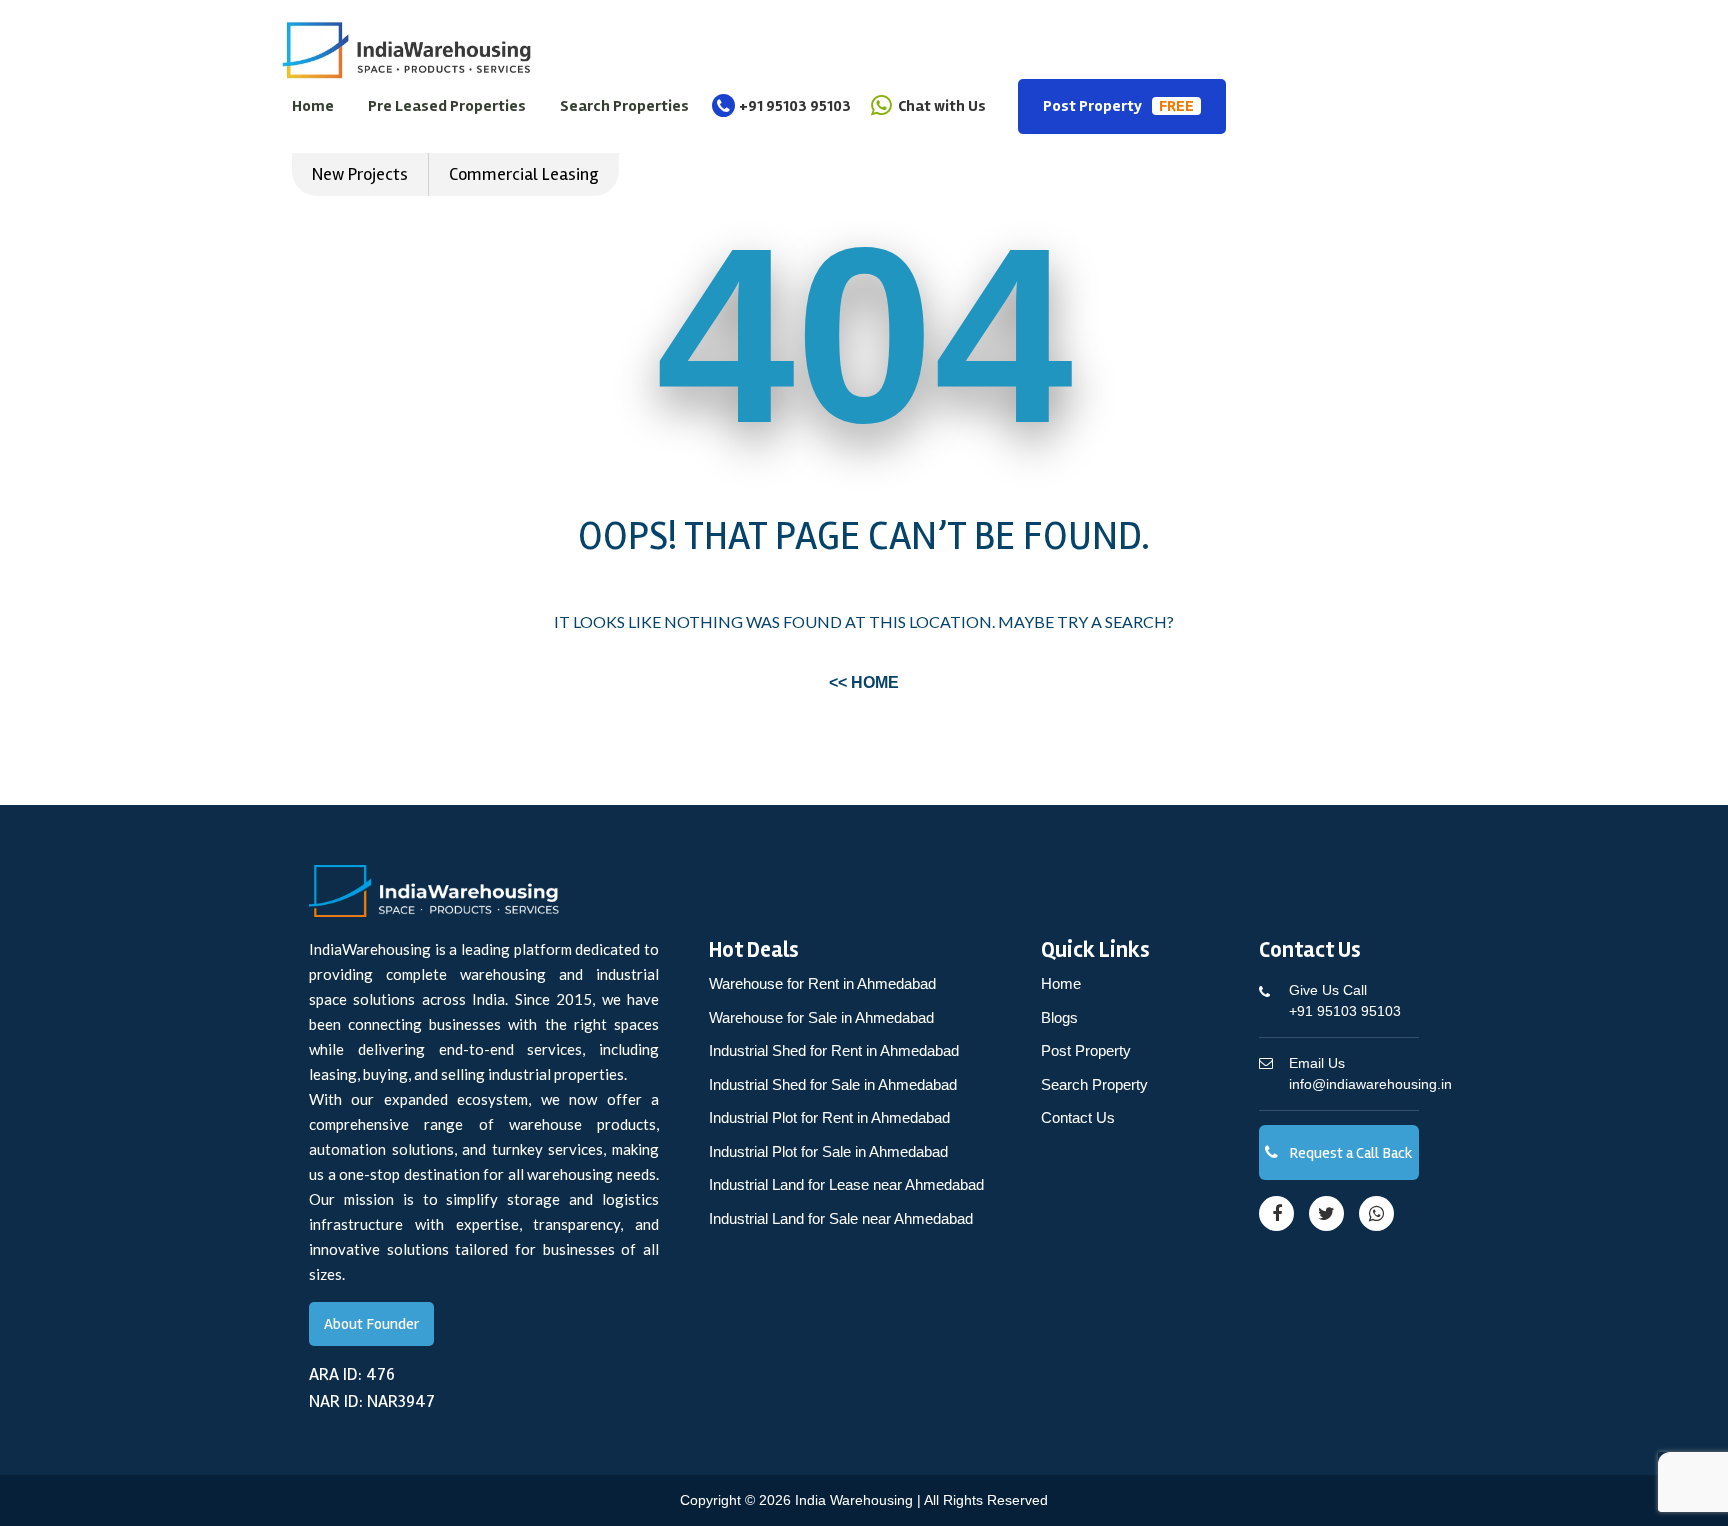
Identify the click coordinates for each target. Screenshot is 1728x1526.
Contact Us (1078, 1117)
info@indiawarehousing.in (1370, 1073)
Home (313, 106)
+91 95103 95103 (795, 106)
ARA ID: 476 (352, 1374)
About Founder (371, 1324)
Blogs (1059, 1017)
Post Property (1118, 106)
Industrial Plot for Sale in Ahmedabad (828, 1151)
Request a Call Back (1349, 1153)
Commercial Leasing (524, 174)
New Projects (360, 174)
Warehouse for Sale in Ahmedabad (821, 1017)
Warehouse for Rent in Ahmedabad (822, 983)
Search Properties (624, 106)
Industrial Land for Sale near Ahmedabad (841, 1218)
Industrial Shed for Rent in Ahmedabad (834, 1050)
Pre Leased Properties (447, 106)
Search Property (1094, 1084)
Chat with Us (940, 106)
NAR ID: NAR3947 (372, 1401)
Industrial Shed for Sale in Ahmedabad (833, 1084)
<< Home (864, 682)
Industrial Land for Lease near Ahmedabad (846, 1184)
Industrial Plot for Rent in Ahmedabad (829, 1117)
